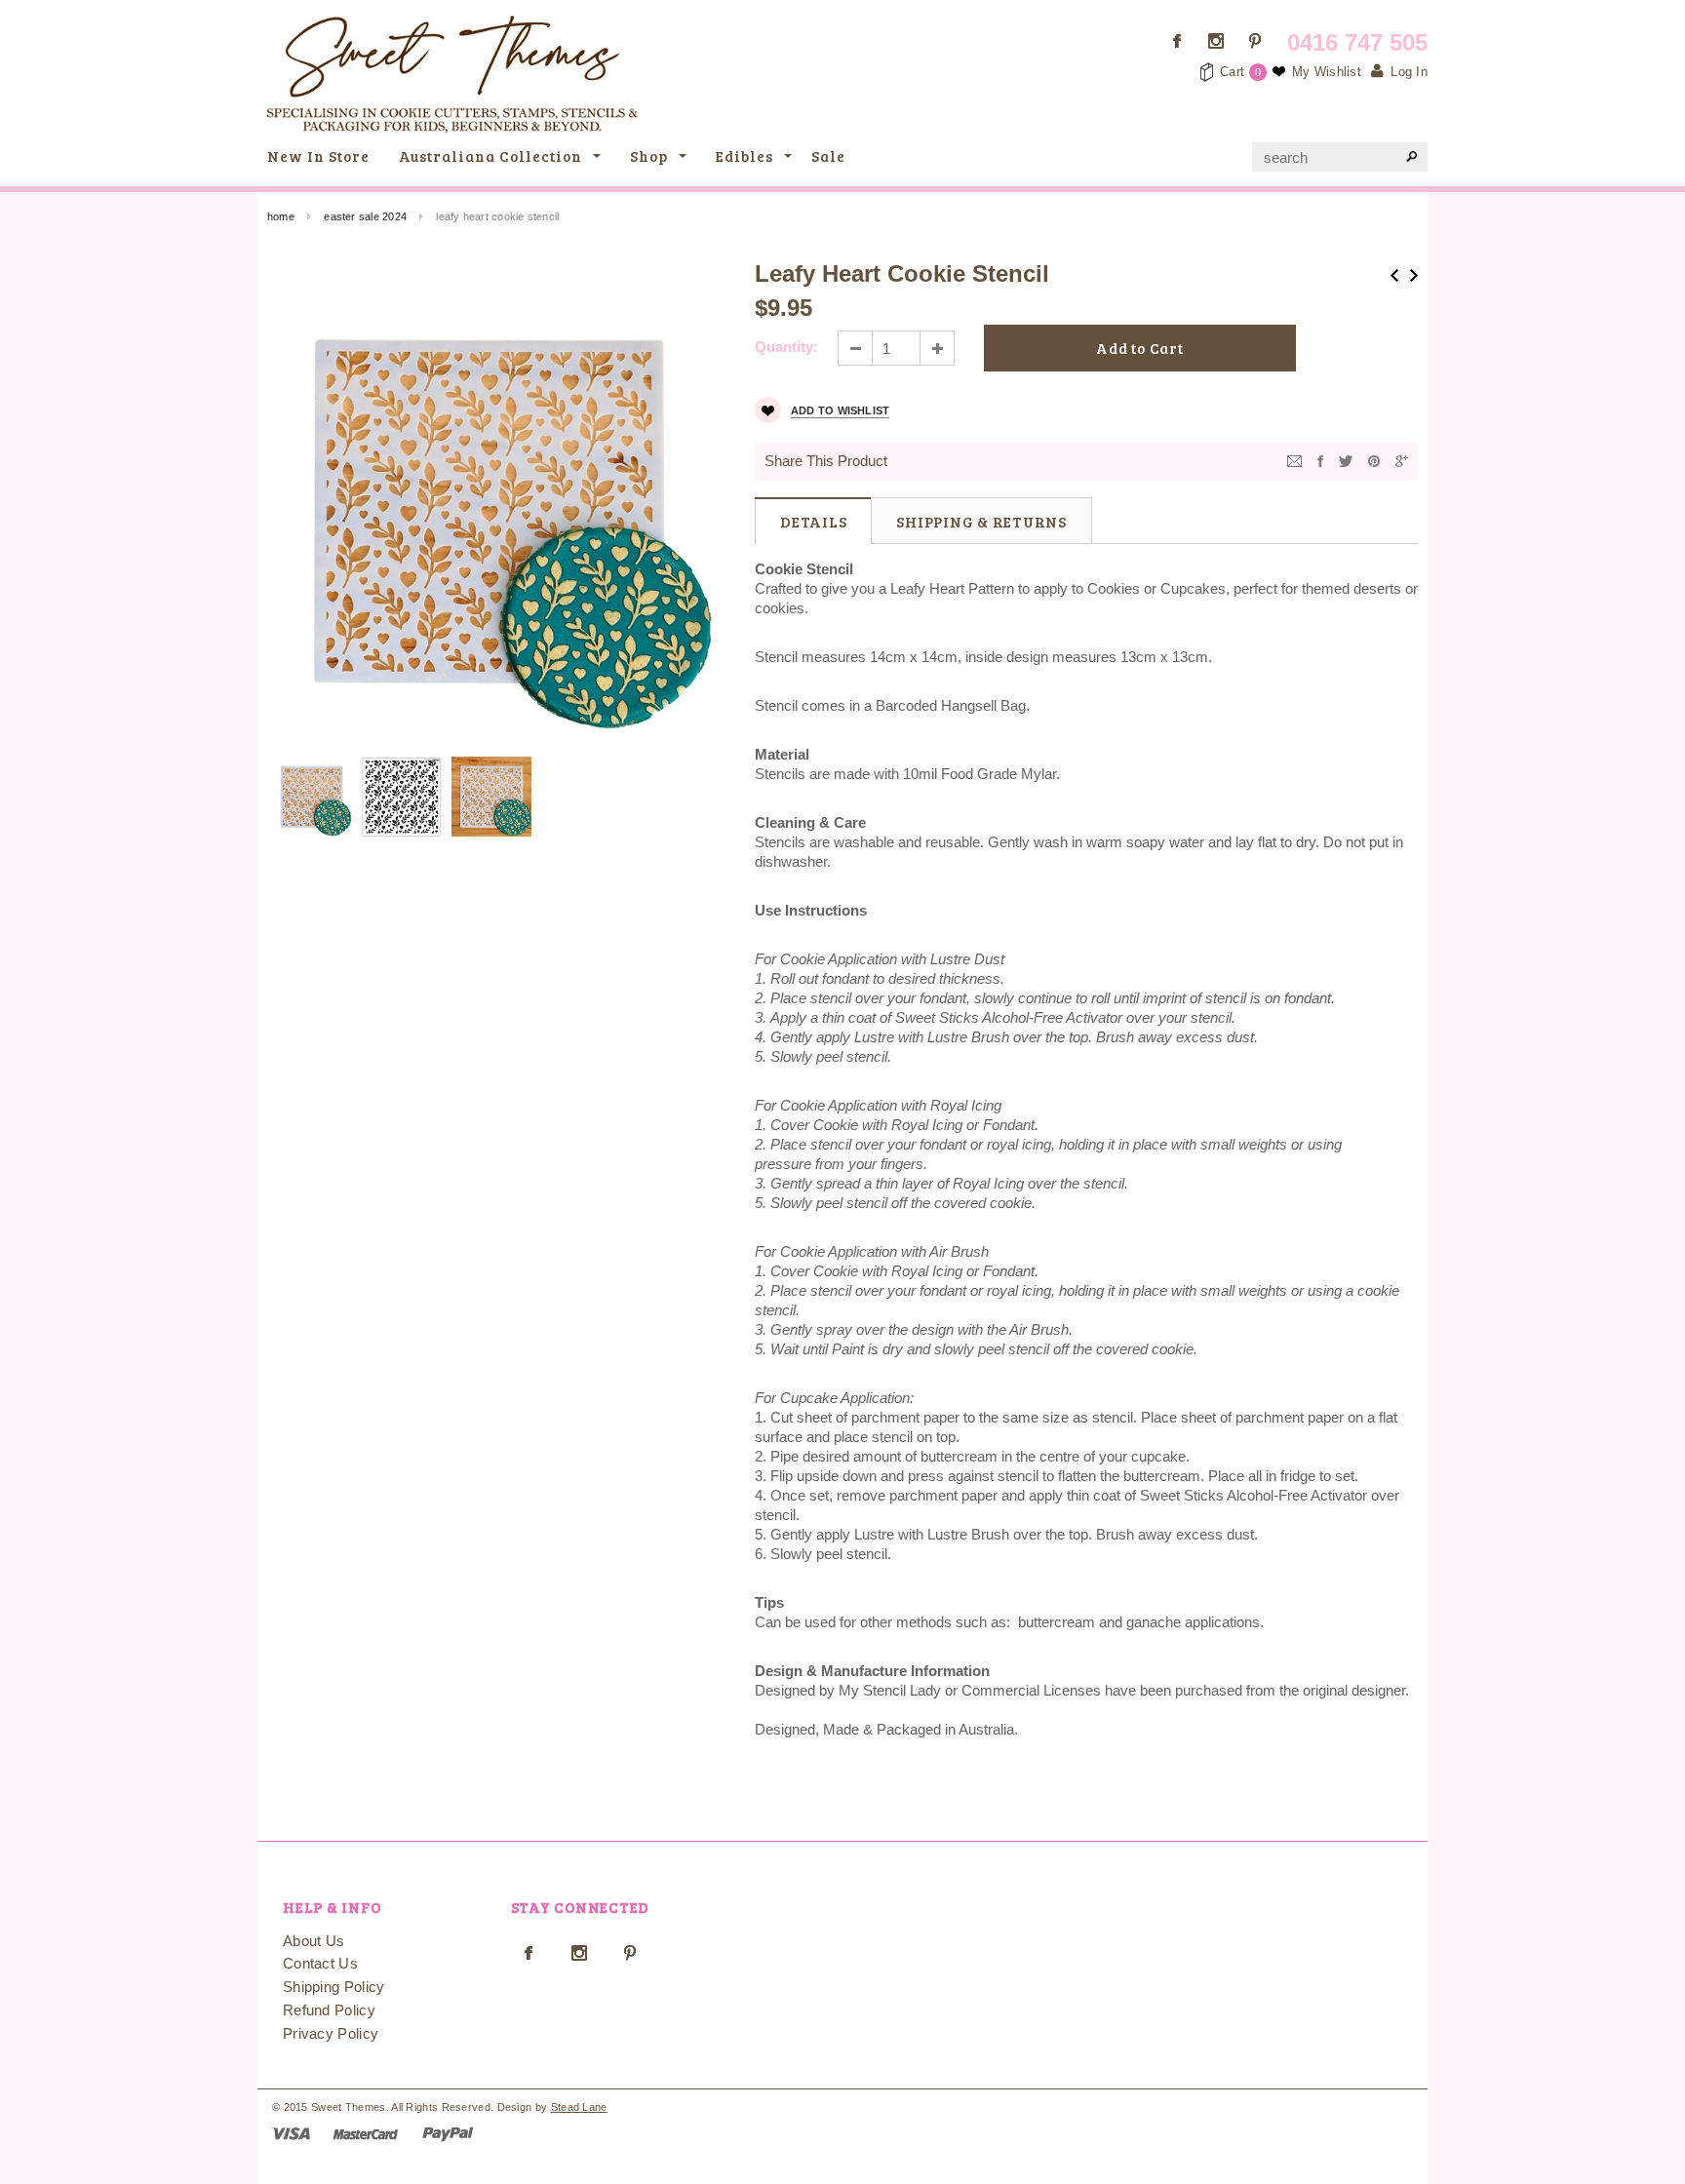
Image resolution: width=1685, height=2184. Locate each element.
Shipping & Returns (981, 522)
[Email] (1294, 460)
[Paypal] (448, 2133)
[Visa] (291, 2133)
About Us (313, 1941)
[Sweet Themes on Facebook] (1177, 41)
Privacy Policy (331, 2033)
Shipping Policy (334, 1987)
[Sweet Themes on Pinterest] (1255, 41)
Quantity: (786, 347)
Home (281, 216)
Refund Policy (329, 2010)
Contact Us (320, 1963)
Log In (1409, 72)
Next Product (1414, 275)
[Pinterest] (1374, 460)
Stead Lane (579, 2107)
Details (813, 522)
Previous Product (1394, 275)
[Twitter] (1346, 460)
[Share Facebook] (1320, 460)
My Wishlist (1327, 72)
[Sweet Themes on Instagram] (1216, 41)
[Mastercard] (366, 2133)
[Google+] (1402, 460)
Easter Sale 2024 (365, 216)
